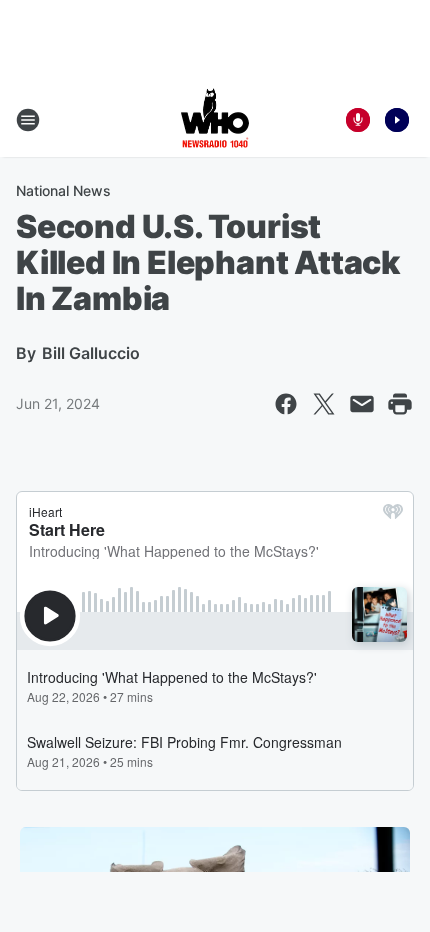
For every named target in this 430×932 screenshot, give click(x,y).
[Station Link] (215, 120)
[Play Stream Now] (397, 120)
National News (63, 190)
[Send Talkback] (358, 120)
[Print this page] (400, 404)
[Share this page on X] (324, 404)
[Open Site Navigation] (28, 120)
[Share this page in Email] (362, 404)
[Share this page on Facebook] (286, 404)
